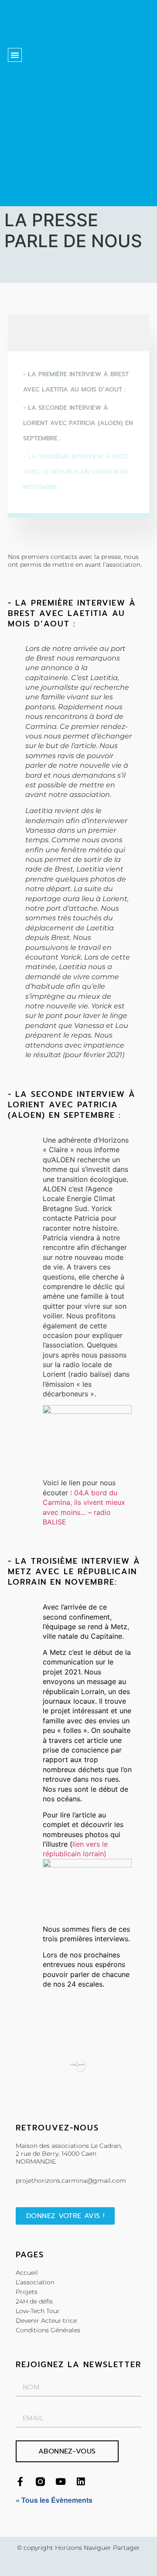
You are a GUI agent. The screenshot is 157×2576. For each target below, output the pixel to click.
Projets (27, 2292)
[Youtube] (60, 2482)
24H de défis (34, 2301)
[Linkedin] (80, 2482)
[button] (15, 55)
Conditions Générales (48, 2330)
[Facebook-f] (20, 2482)
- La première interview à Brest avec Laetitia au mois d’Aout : (76, 382)
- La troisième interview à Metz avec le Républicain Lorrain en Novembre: (76, 472)
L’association (35, 2282)
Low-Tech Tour (38, 2311)
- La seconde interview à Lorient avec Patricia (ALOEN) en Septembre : (78, 423)
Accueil (27, 2273)
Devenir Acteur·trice (46, 2321)
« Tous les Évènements (54, 2500)
